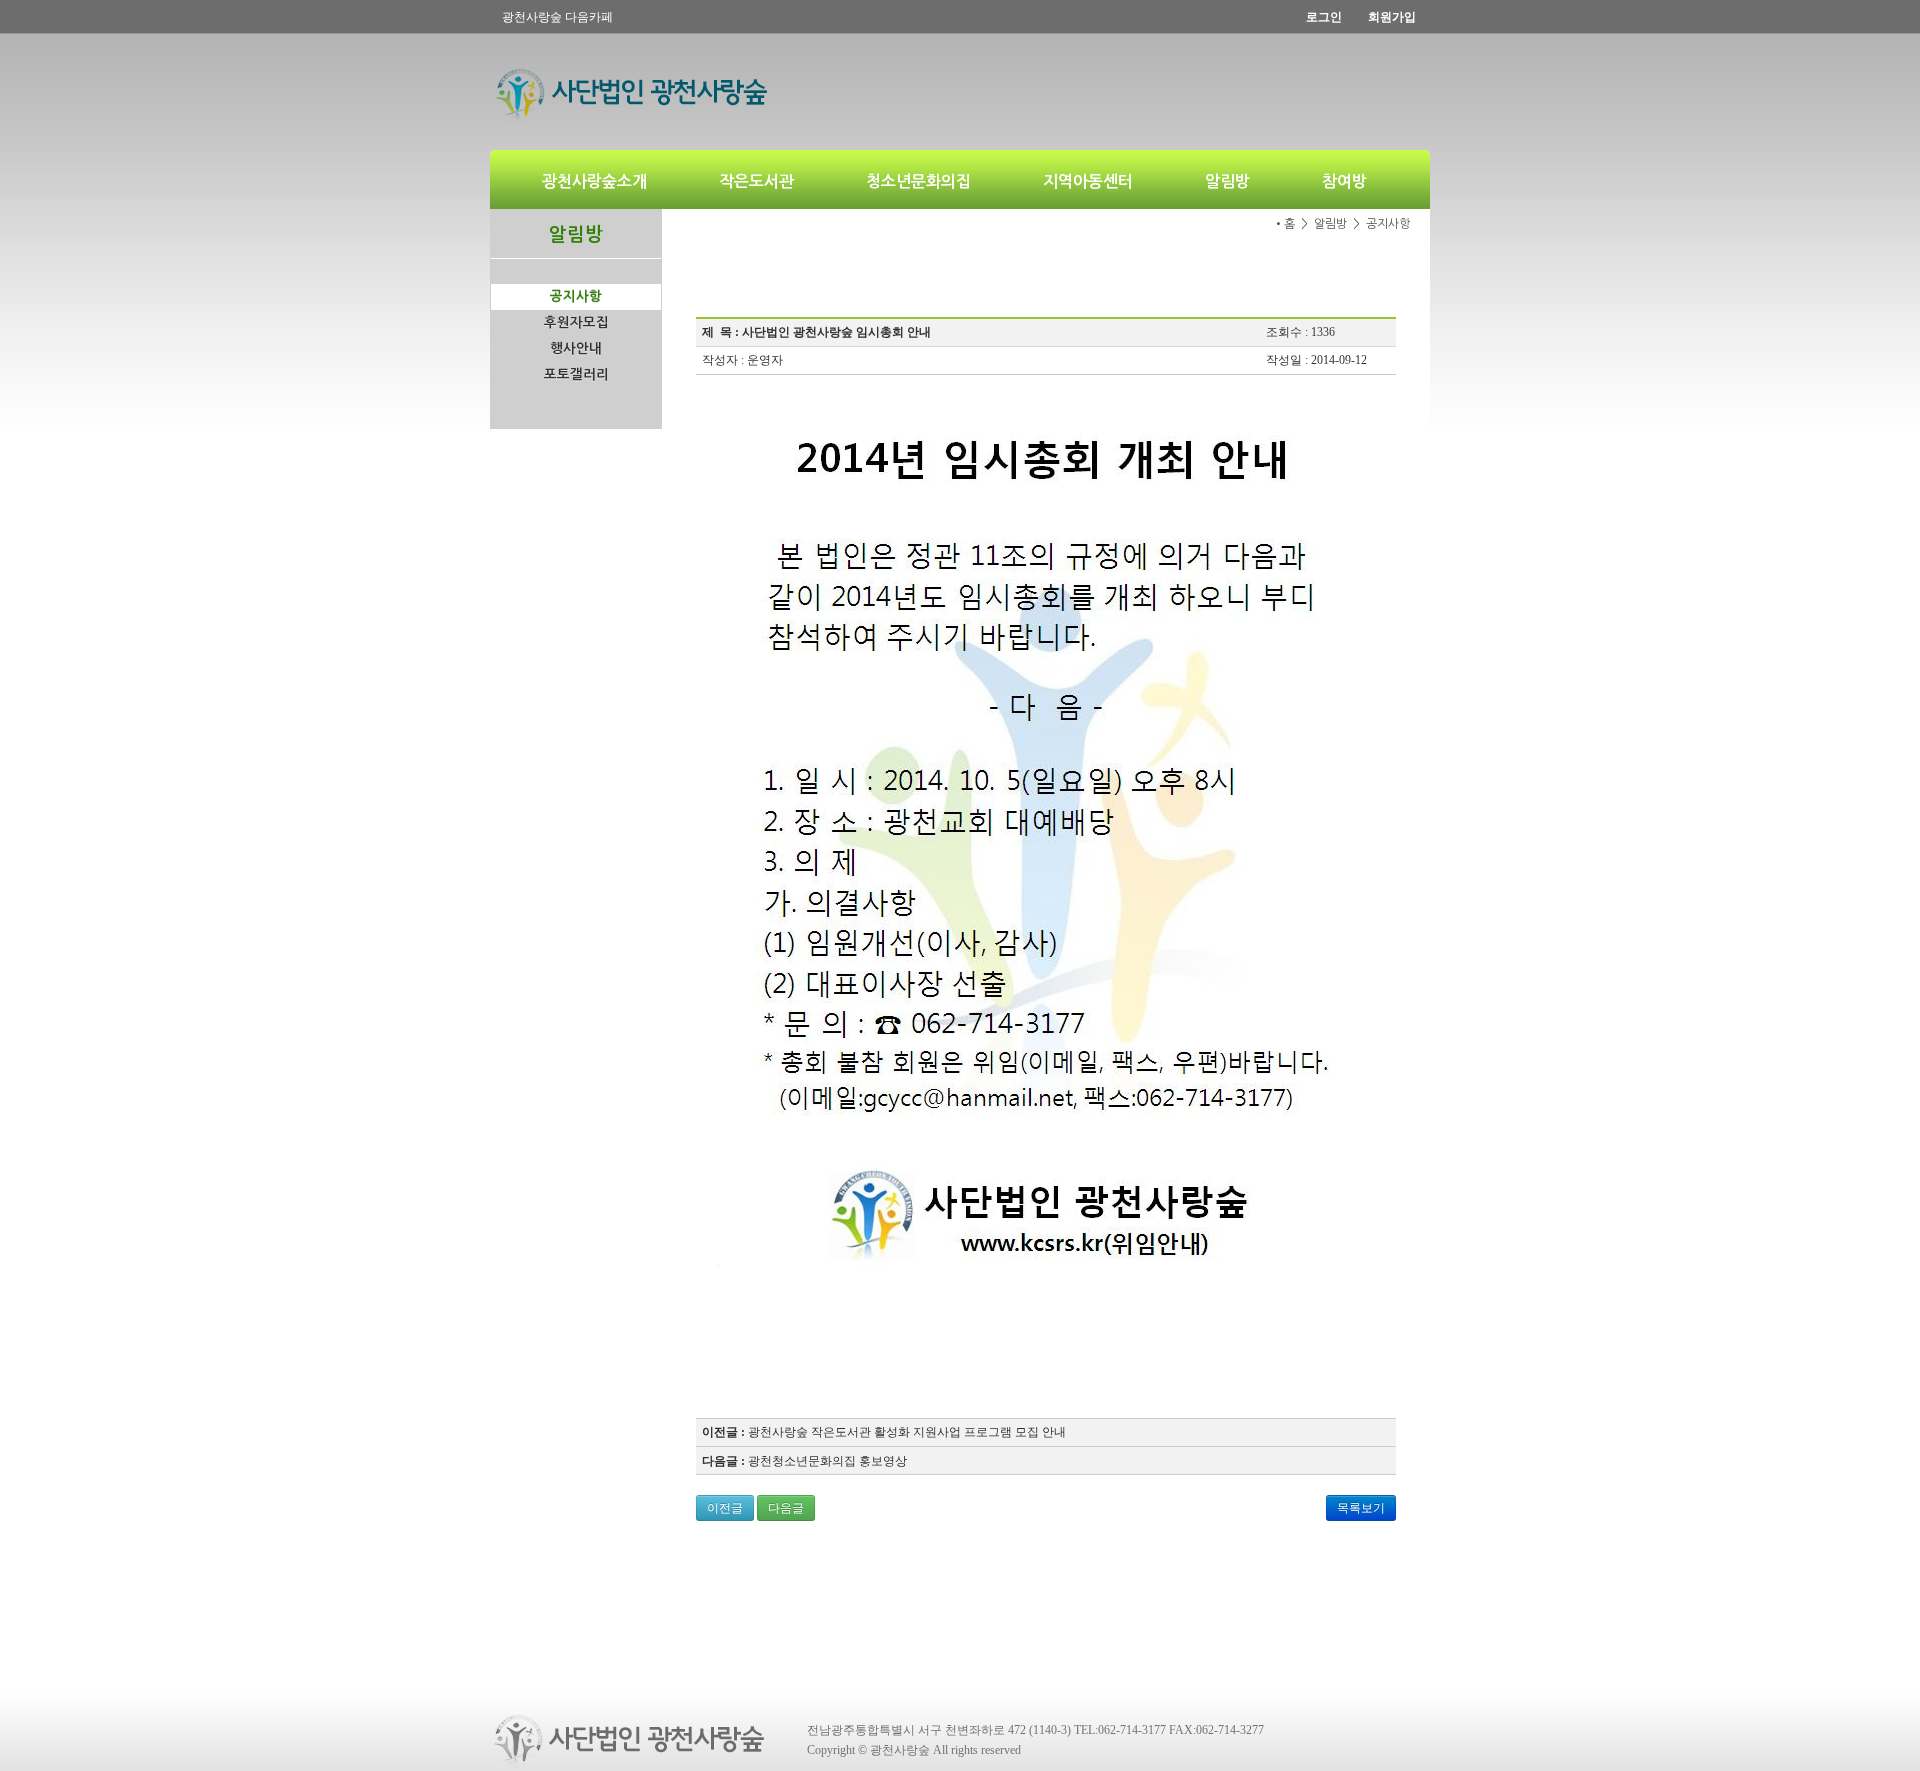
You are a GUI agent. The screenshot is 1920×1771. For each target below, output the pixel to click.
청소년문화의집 (918, 181)
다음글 (786, 1508)
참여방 (1344, 181)
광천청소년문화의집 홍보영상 (827, 1461)
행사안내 (576, 348)
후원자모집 (576, 322)
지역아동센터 (1088, 181)
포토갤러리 (576, 374)
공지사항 (576, 296)
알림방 (1227, 181)
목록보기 (1361, 1508)
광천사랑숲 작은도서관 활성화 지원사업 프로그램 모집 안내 (907, 1432)
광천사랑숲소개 (594, 181)
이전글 (725, 1508)
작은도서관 (756, 181)
